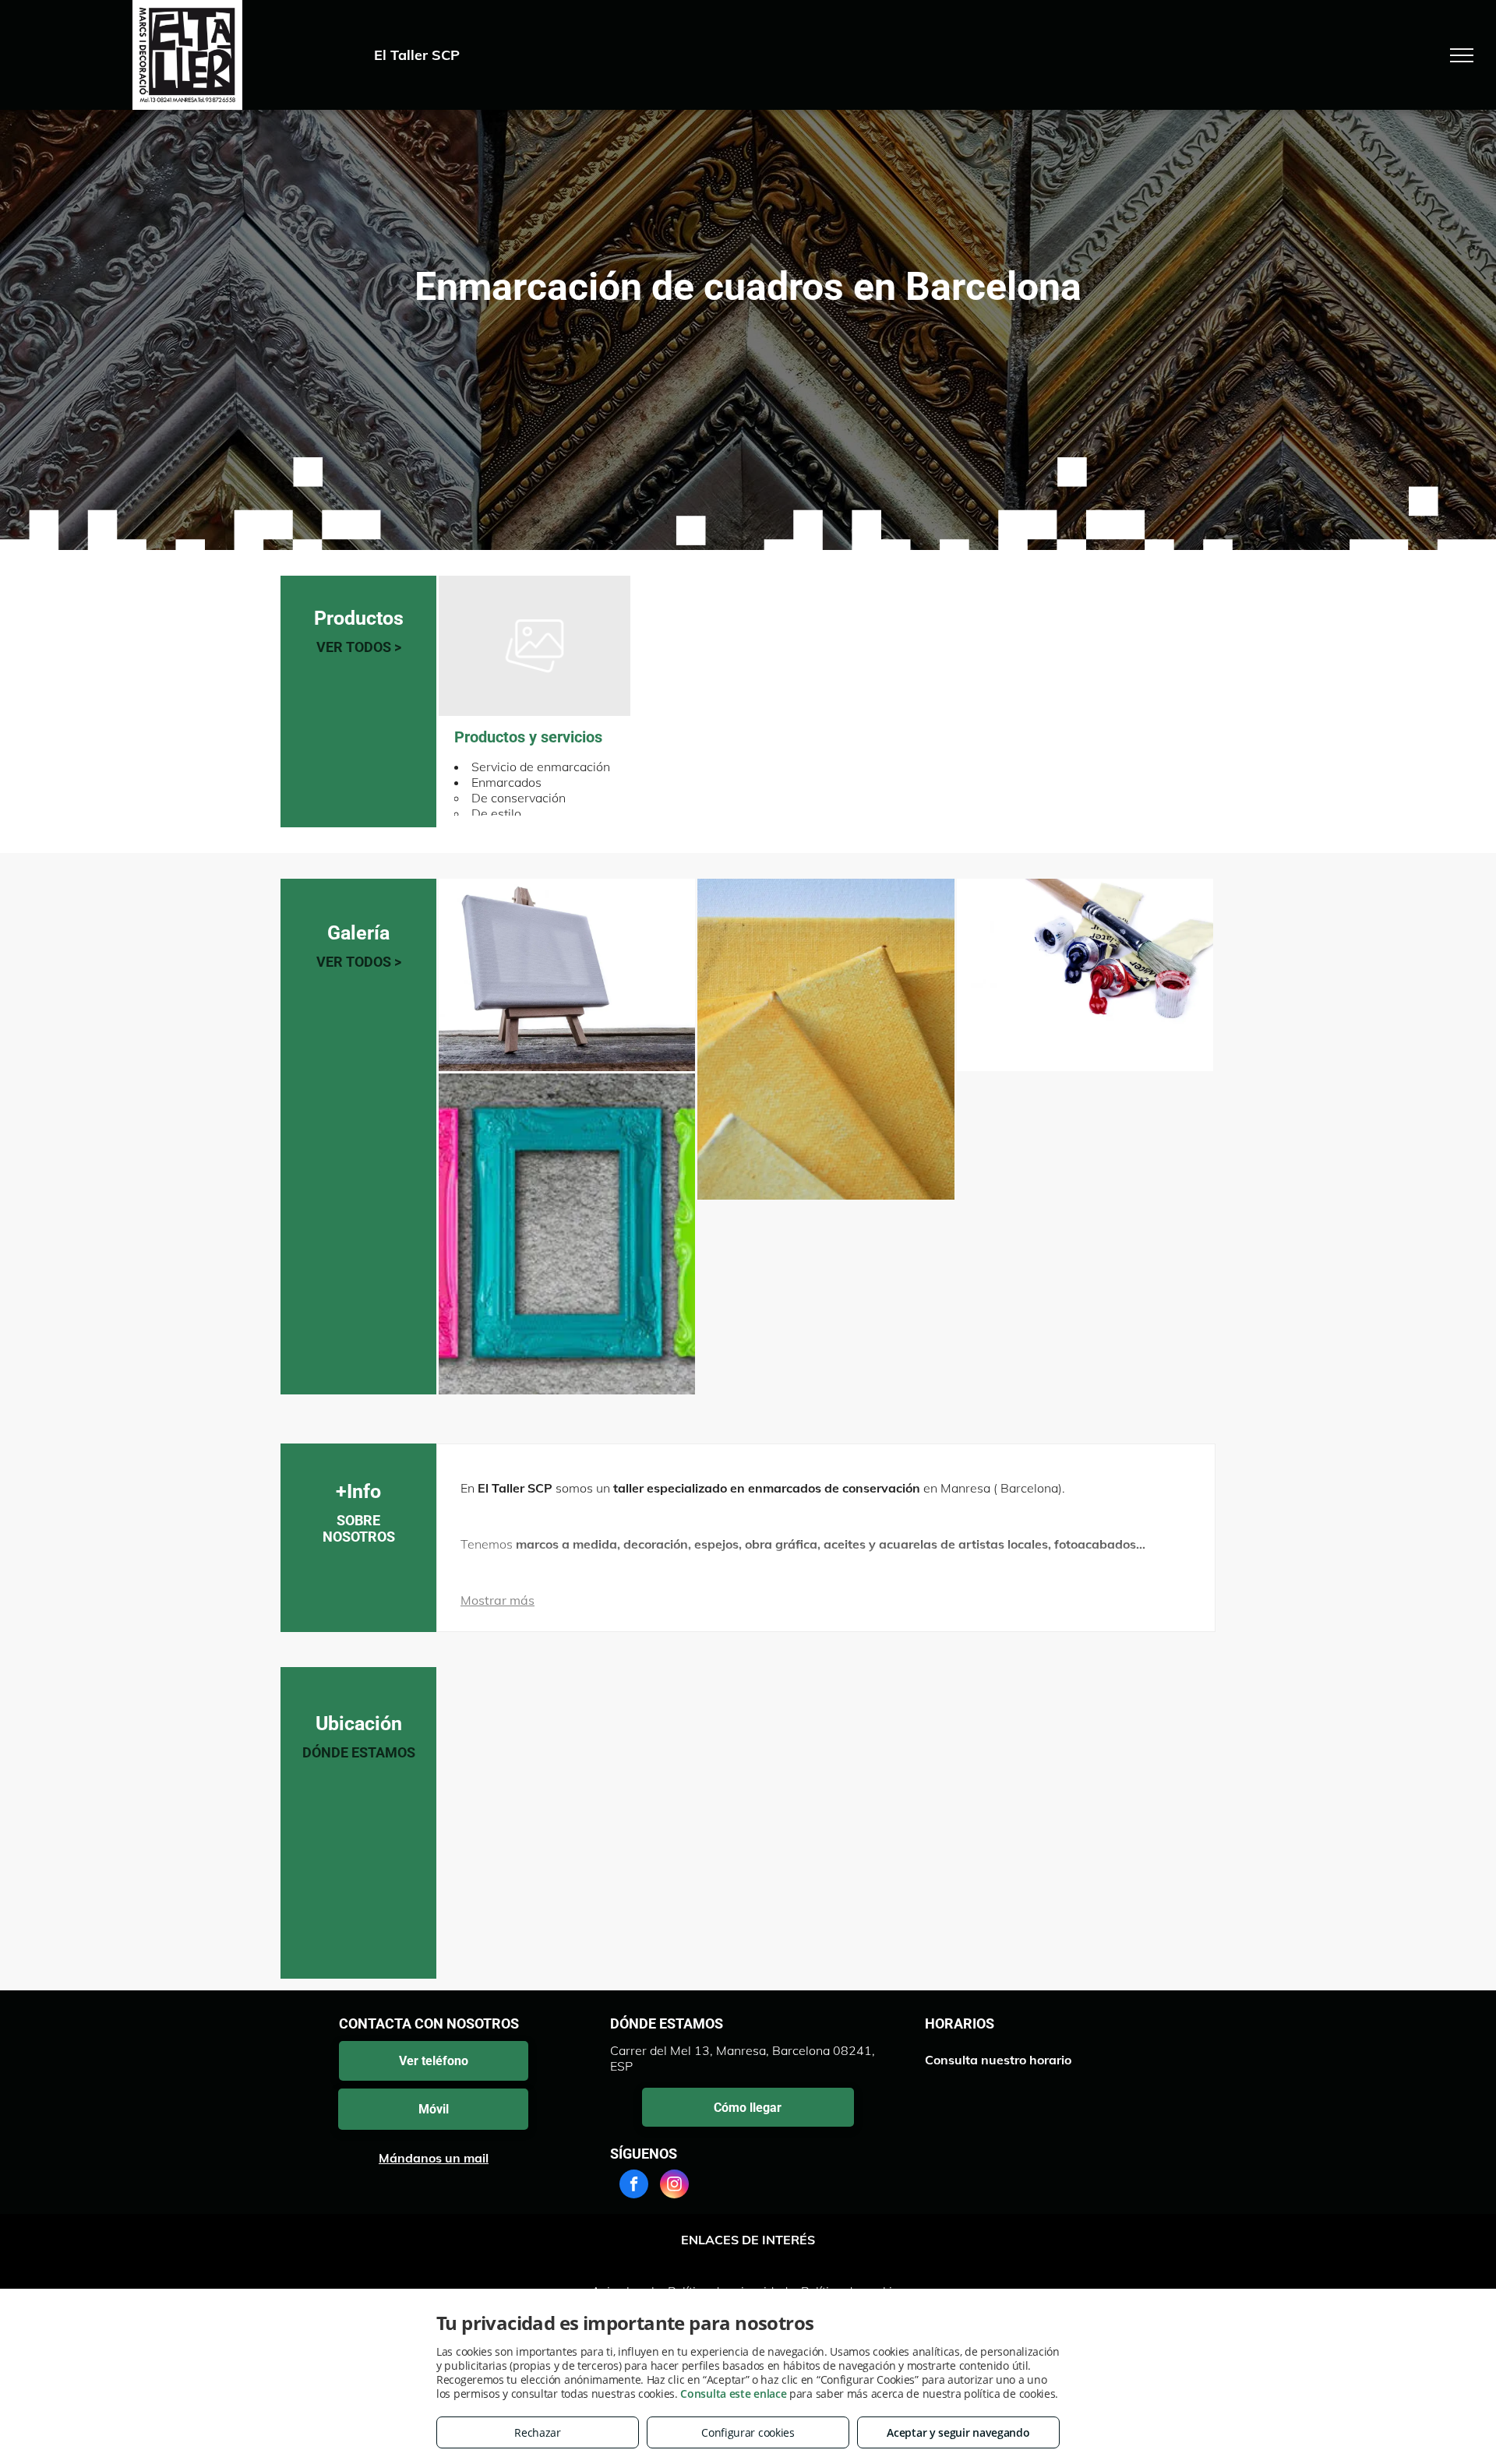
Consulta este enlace (733, 2393)
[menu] (1462, 55)
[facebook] (634, 2186)
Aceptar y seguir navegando (958, 2432)
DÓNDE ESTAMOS (359, 1752)
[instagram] (674, 2186)
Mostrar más (497, 1600)
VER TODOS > (359, 647)
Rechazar (538, 2432)
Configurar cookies (748, 2432)
